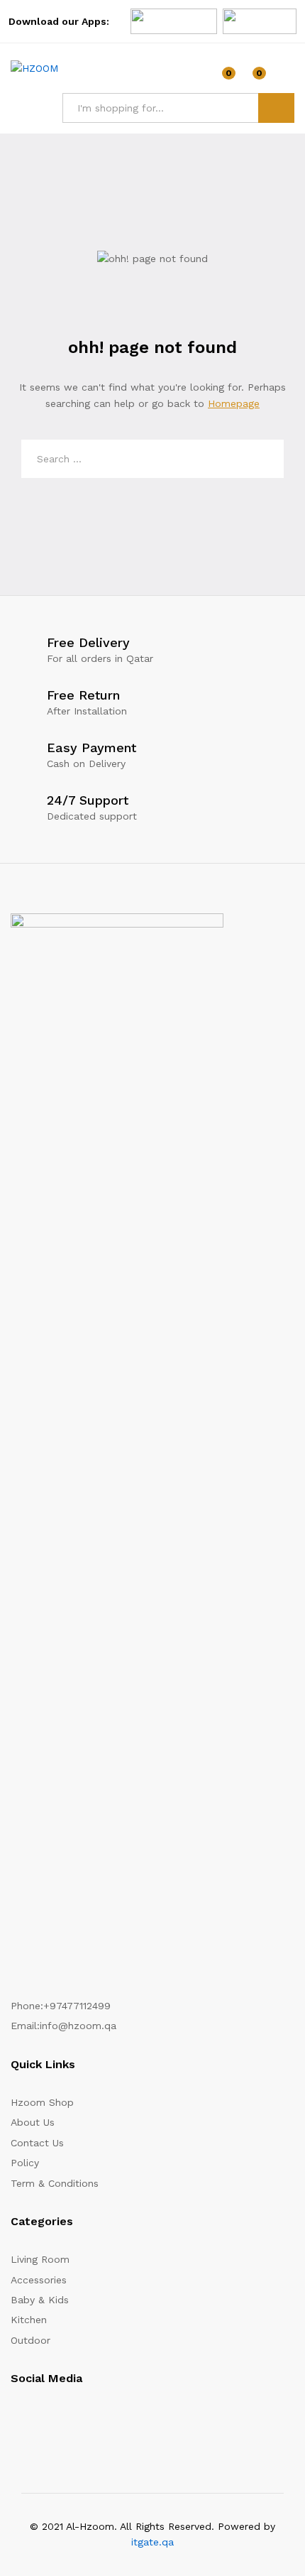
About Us (33, 2122)
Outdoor (30, 2340)
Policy (25, 2163)
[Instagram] (15, 2421)
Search (276, 108)
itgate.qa (152, 2542)
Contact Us (37, 2143)
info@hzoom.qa (78, 2026)
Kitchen (29, 2320)
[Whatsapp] (91, 2421)
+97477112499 (77, 2006)
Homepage (234, 403)
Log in (286, 78)
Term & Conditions (55, 2183)
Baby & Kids (40, 2300)
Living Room (40, 2259)
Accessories (39, 2280)
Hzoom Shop (42, 2102)
